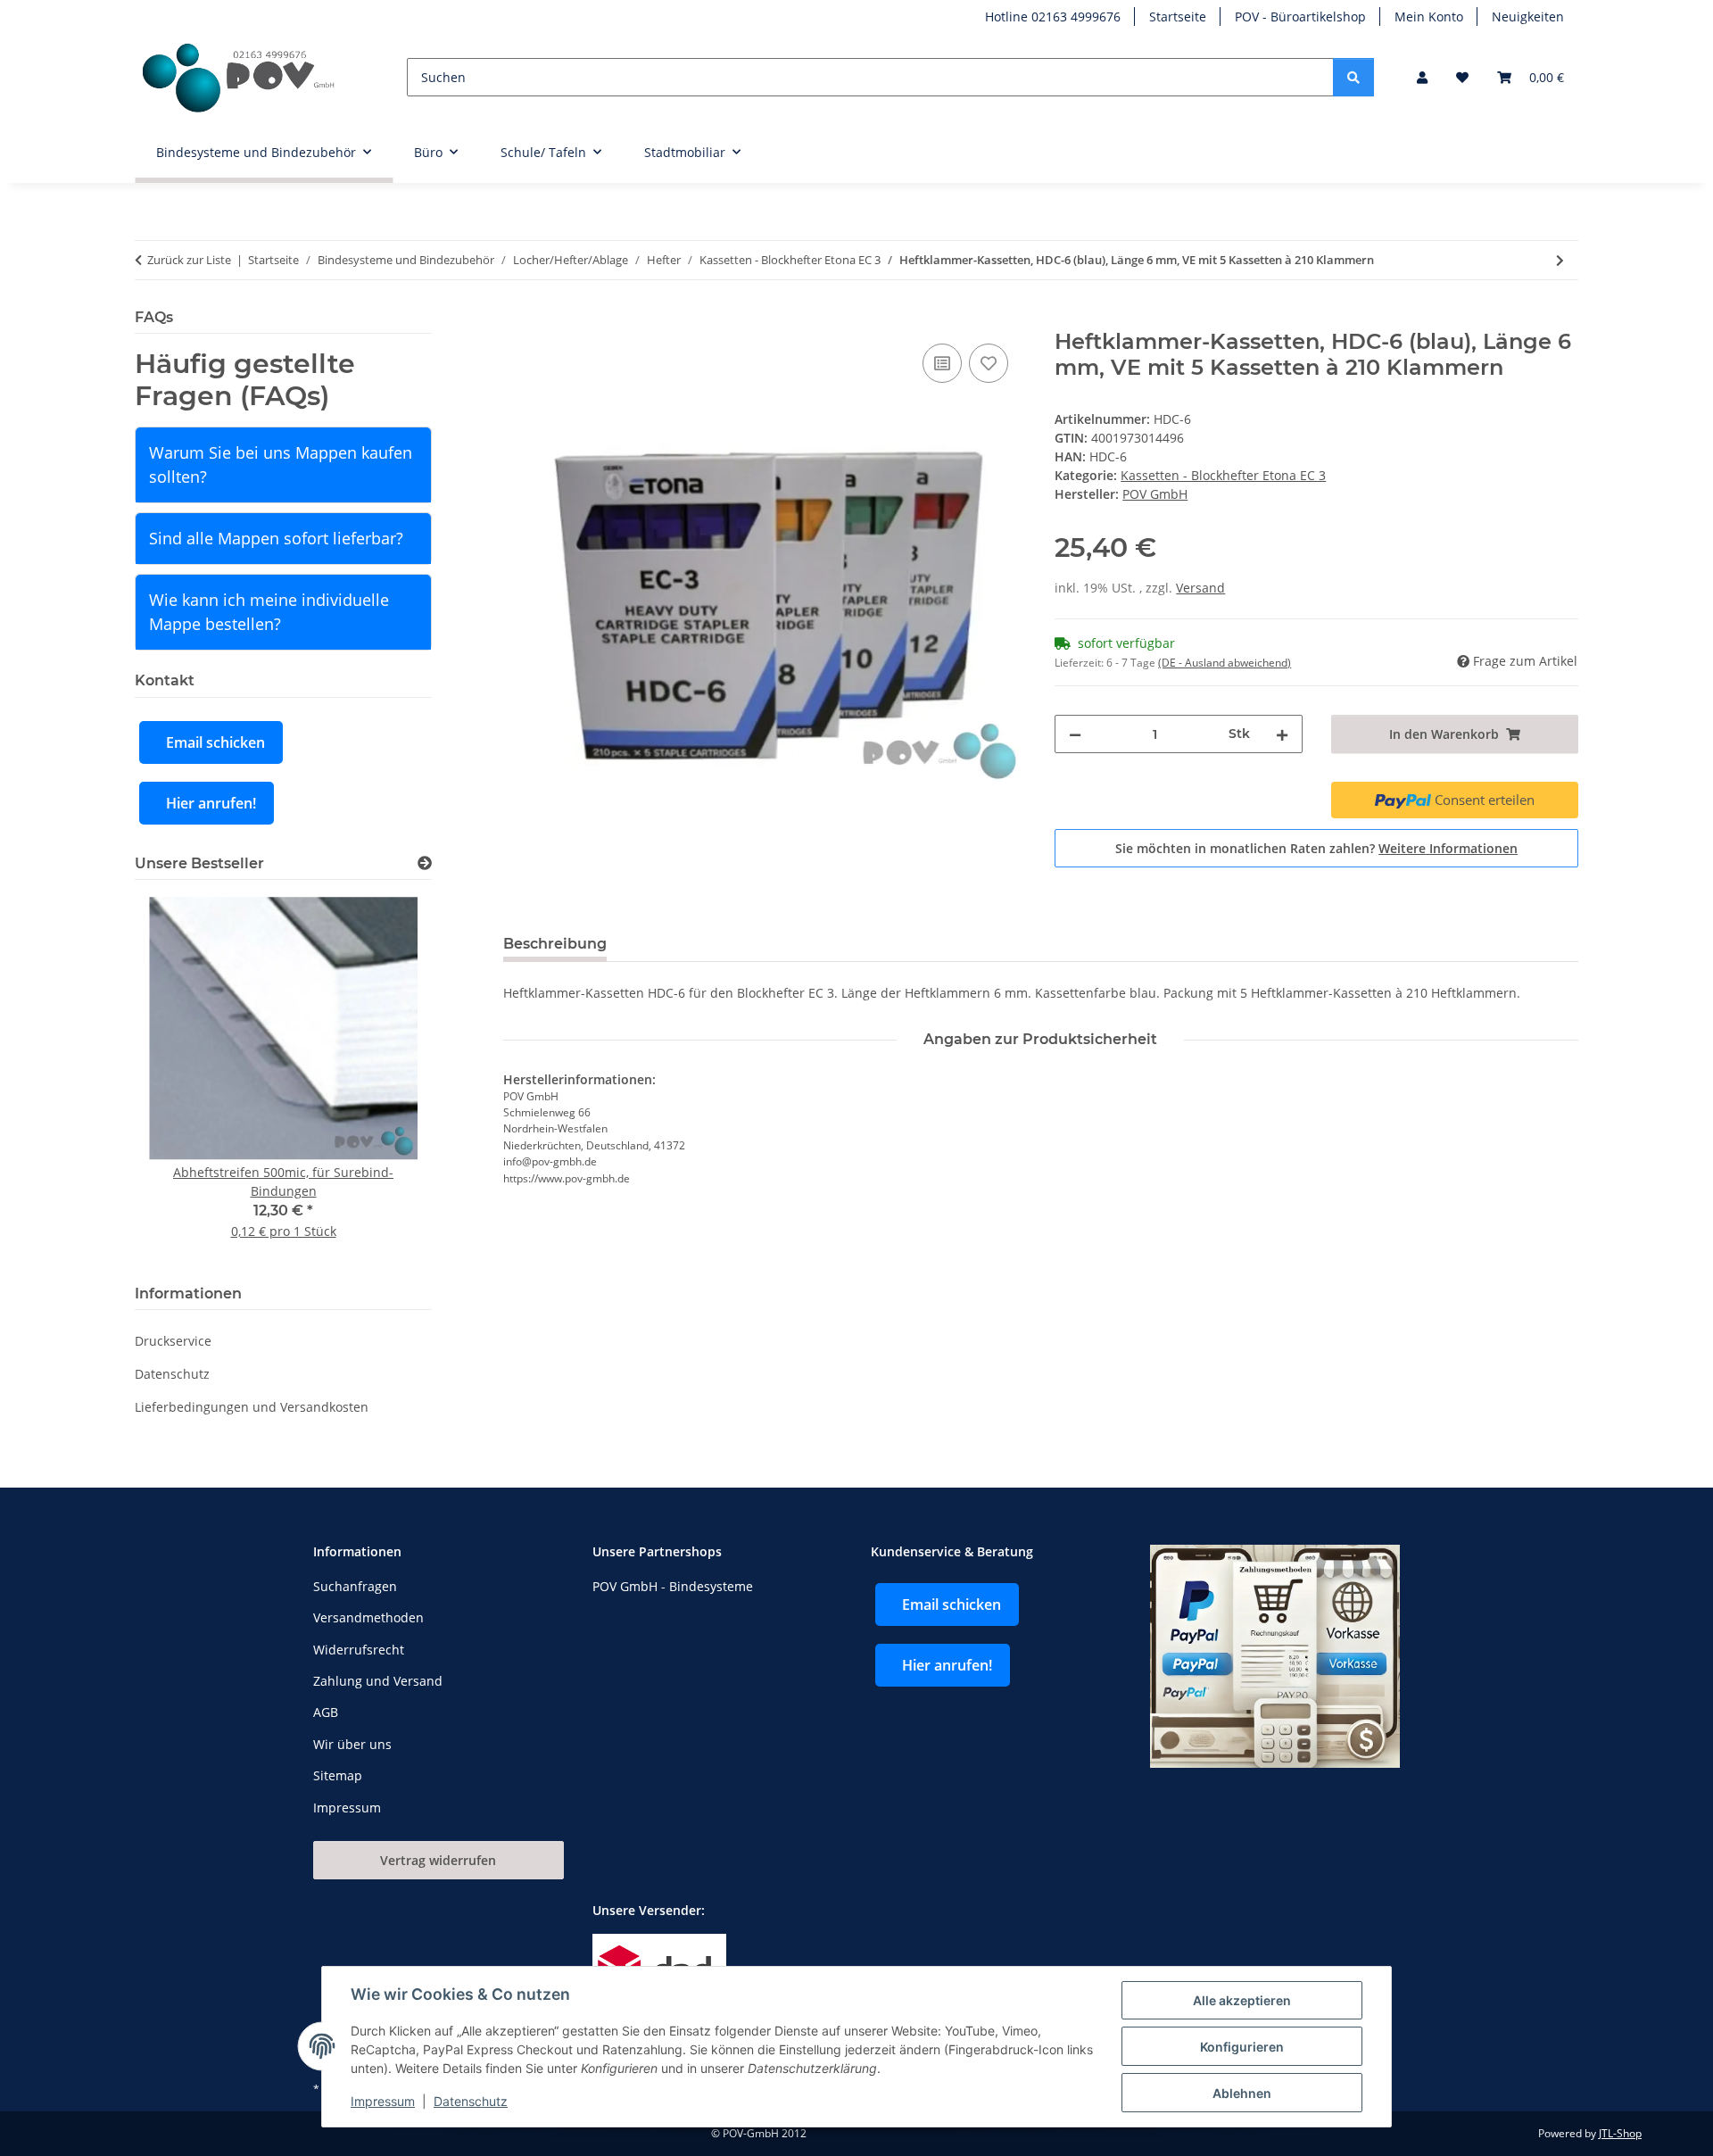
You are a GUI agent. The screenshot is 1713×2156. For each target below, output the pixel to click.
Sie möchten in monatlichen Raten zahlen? (1316, 848)
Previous (179, 1078)
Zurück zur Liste (189, 260)
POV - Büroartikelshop (1300, 17)
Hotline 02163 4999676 (1053, 17)
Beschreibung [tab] (555, 944)
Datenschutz (471, 2101)
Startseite (1178, 17)
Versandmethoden (368, 1617)
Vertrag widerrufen (438, 1860)
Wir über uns (352, 1744)
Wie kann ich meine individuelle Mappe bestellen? (269, 612)
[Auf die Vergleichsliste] (942, 363)
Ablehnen (1242, 2093)
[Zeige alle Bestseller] (425, 863)
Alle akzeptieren (1242, 2000)
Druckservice (173, 1341)
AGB (326, 1712)
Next (388, 1078)
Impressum (383, 2101)
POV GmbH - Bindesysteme (673, 1586)
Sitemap (338, 1775)
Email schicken (215, 742)
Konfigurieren (1242, 2047)
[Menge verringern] (1075, 734)
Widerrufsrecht (359, 1650)
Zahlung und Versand (378, 1681)
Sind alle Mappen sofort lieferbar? (276, 538)
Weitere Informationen (1448, 848)
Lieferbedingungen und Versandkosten (252, 1407)
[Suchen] (1353, 77)
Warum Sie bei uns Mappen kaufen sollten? (281, 464)
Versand (1200, 588)
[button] (1422, 77)
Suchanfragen (355, 1586)
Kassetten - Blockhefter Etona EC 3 (1223, 475)
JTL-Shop (1620, 2133)
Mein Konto (1429, 17)
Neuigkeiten (1528, 17)
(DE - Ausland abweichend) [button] (1225, 663)
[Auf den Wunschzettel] (989, 363)
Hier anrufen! (211, 803)
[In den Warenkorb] (517, 319)
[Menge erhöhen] (1282, 734)
